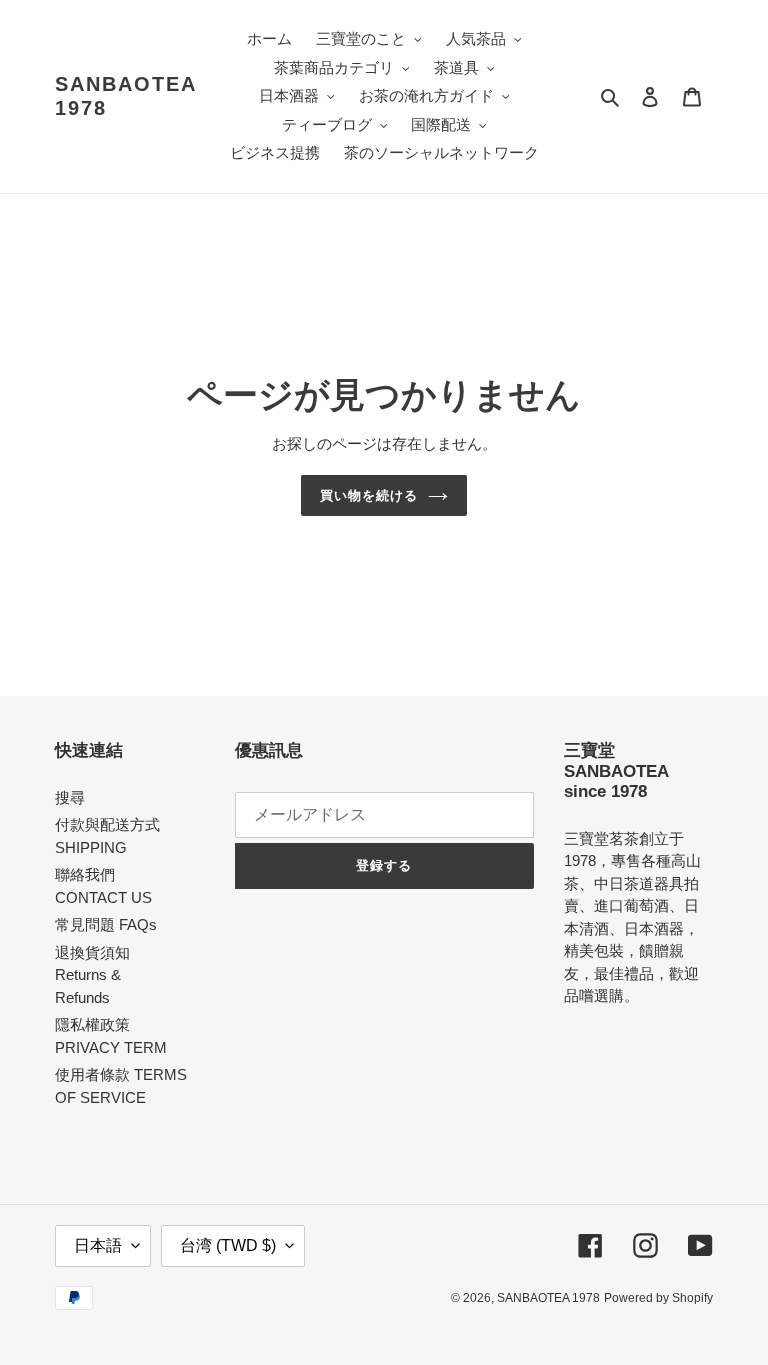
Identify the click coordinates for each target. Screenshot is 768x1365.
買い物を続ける (369, 495)
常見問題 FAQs (106, 924)
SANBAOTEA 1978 (125, 96)
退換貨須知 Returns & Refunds (92, 975)
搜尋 (70, 797)
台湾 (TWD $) (228, 1245)
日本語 (98, 1245)
